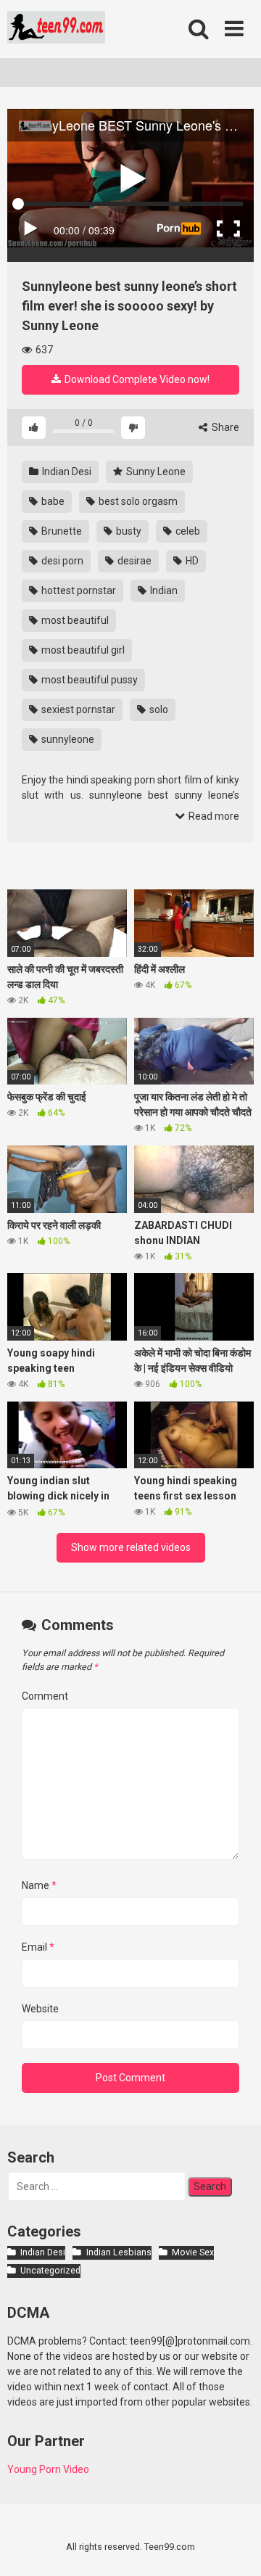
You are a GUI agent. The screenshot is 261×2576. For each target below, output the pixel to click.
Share (224, 427)
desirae (133, 561)
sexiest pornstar (77, 709)
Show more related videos (131, 1547)
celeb (187, 531)
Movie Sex (193, 2252)
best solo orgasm (137, 501)
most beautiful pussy (88, 680)
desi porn (61, 561)
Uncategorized (50, 2270)
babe (52, 501)
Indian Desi (66, 472)
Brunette (61, 531)
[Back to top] (234, 2547)
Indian (163, 590)
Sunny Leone (155, 472)
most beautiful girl (82, 650)
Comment (45, 1696)
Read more (213, 816)
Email (38, 1947)
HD (191, 561)
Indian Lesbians (119, 2252)
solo (158, 709)
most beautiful (74, 620)
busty (128, 531)
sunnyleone (67, 739)
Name (39, 1885)
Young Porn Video (48, 2469)
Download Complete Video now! (136, 379)
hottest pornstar (78, 590)
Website (40, 2009)
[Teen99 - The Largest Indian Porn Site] (56, 29)
